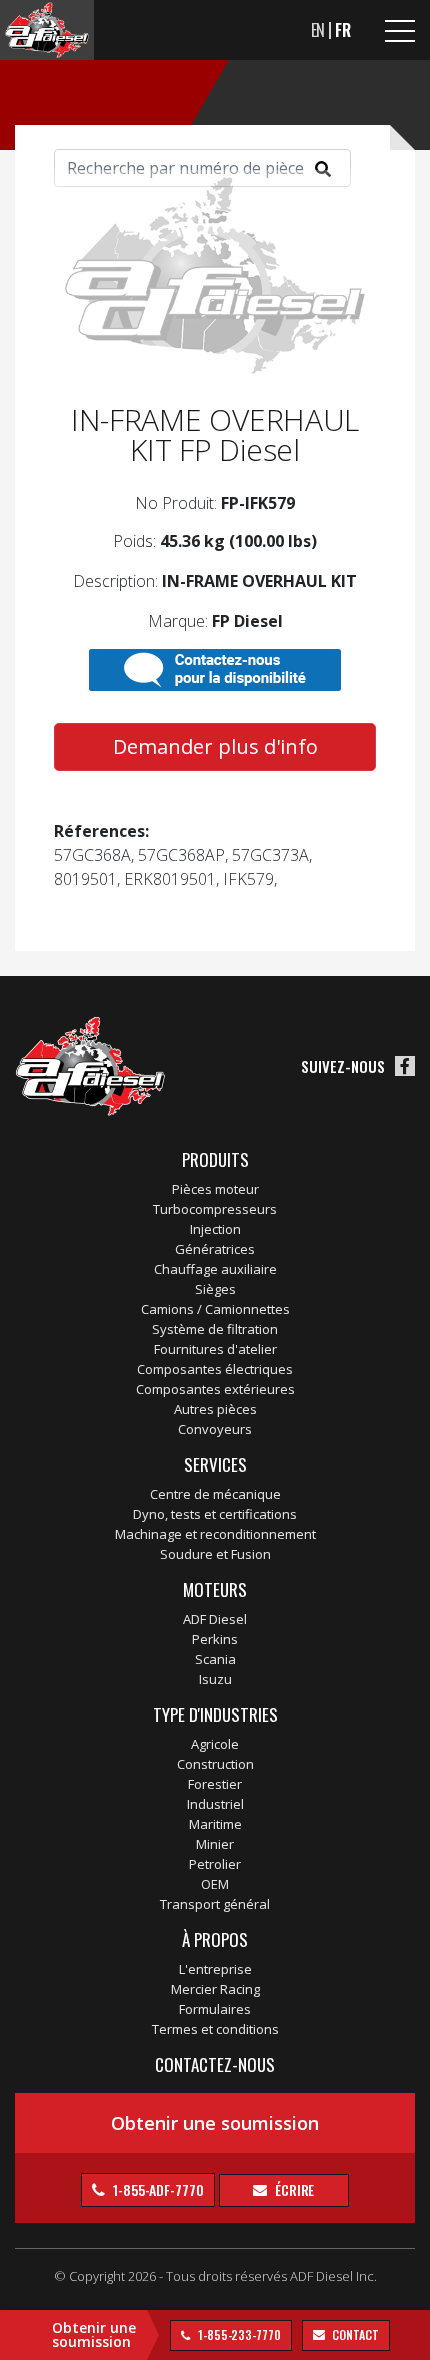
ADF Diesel (215, 1619)
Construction (215, 1764)
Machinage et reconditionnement (215, 1534)
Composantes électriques (215, 1369)
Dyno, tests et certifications (215, 1514)
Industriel (215, 1804)
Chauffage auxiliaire (215, 1269)
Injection (215, 1229)
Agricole (215, 1744)
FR (343, 30)
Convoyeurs (215, 1429)
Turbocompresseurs (215, 1209)
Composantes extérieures (215, 1389)
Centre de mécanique (215, 1494)
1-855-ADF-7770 (157, 2189)
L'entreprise (215, 1969)
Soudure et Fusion (215, 1554)
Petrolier (215, 1864)
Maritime (215, 1824)
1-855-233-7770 (238, 2334)
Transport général (215, 1904)
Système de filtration (215, 1329)
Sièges (215, 1289)
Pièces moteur (215, 1189)
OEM (215, 1884)
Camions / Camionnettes (215, 1309)
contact (354, 2334)
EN (318, 30)
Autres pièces (215, 1409)
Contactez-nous (215, 2064)
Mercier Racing (215, 1989)
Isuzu (215, 1679)
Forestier (215, 1784)
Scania (215, 1659)
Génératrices (215, 1249)
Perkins (215, 1639)
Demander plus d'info (215, 746)
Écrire (293, 2189)
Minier (215, 1844)
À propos (215, 1939)
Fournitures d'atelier (215, 1349)
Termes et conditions (215, 2029)
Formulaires (215, 2009)
